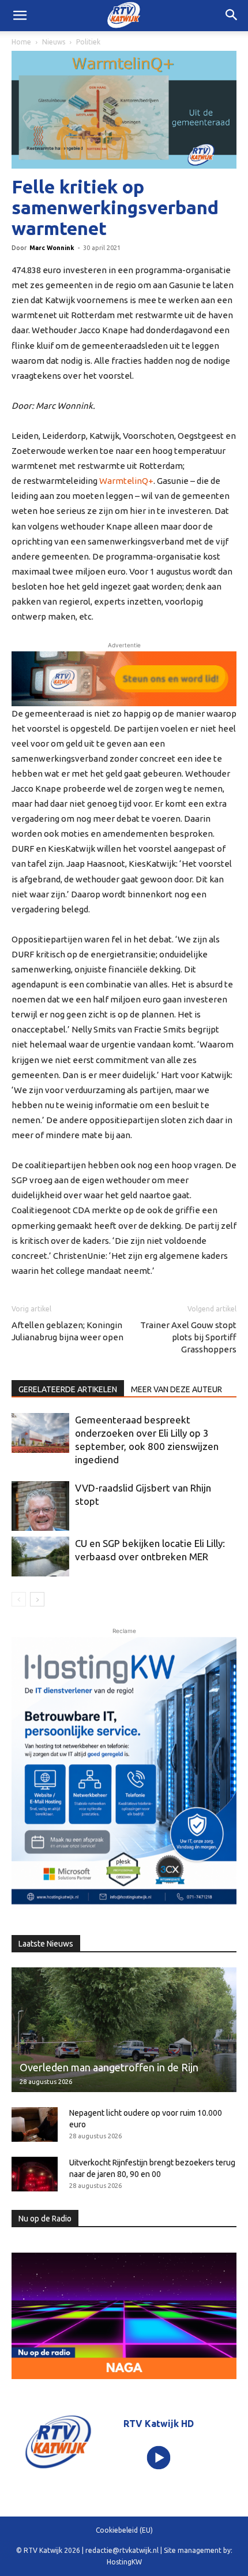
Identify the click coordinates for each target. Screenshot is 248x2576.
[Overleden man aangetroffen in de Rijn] (124, 2030)
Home (21, 42)
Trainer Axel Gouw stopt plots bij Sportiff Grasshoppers (188, 1337)
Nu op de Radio (45, 2219)
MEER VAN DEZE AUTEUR (176, 1389)
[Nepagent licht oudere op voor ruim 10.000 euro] (35, 2124)
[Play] (159, 2458)
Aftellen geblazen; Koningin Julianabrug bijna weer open (67, 1331)
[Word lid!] (124, 679)
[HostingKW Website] (124, 1773)
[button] (232, 16)
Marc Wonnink (52, 248)
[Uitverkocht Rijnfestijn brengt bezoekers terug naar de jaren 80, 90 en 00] (35, 2174)
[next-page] (37, 1599)
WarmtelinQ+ (126, 481)
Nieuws (54, 42)
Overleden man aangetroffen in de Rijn (109, 2067)
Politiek (88, 42)
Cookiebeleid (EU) (124, 2530)
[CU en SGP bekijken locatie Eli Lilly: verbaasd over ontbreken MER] (40, 1557)
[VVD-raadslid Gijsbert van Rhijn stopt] (40, 1506)
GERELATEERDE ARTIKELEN (68, 1389)
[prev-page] (19, 1599)
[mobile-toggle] (20, 16)
